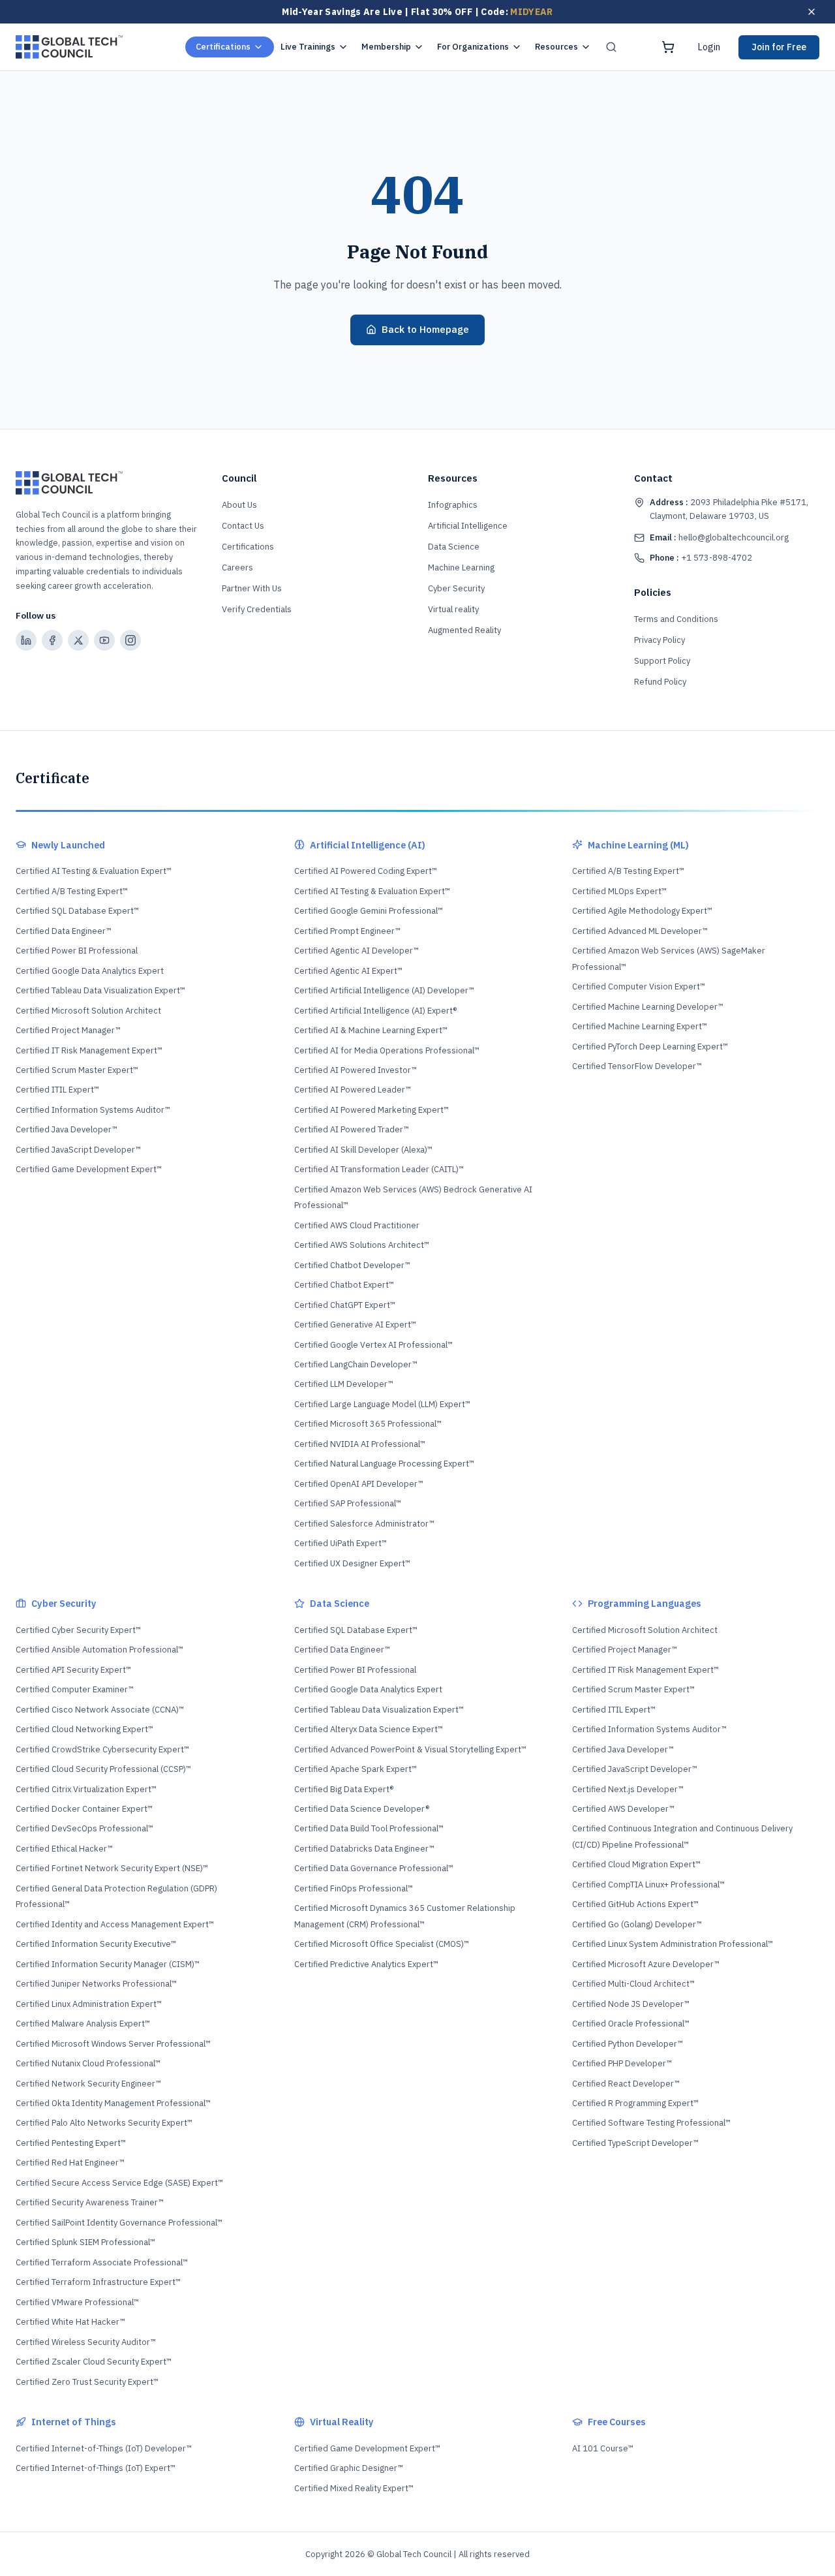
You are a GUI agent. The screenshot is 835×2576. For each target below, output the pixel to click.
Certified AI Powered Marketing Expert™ (372, 1110)
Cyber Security (456, 588)
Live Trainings (308, 47)
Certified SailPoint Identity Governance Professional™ (119, 2223)
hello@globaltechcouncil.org (719, 537)
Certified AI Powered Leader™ (353, 1090)
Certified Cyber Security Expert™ (78, 1630)
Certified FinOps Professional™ (354, 1888)
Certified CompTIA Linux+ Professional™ (648, 1885)
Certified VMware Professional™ (77, 2302)
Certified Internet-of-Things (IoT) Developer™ (104, 2448)
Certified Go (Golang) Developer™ (637, 1924)
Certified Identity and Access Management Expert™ (115, 1924)
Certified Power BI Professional (77, 951)
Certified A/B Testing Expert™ (72, 891)
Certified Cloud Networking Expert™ (84, 1729)
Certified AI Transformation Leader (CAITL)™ (379, 1169)
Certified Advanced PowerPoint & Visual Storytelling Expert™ (410, 1749)
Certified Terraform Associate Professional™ (102, 2262)
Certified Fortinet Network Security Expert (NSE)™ (112, 1868)
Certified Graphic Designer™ (349, 2468)
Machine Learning (461, 567)
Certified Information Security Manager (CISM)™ (108, 1964)
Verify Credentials (257, 609)
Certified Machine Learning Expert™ (640, 1026)
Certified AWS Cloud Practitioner (357, 1225)
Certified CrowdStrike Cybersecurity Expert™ (102, 1749)
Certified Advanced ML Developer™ (640, 931)
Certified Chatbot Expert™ (344, 1285)
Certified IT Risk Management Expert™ (89, 1050)
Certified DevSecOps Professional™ (84, 1828)
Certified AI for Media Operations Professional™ (387, 1050)
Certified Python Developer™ (628, 2044)
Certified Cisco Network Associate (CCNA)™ (100, 1710)
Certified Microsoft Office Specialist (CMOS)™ (382, 1944)
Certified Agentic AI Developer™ (357, 951)
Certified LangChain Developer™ (356, 1364)
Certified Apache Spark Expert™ (356, 1769)
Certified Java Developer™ (67, 1129)
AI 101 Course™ (603, 2448)
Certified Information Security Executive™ (96, 1944)
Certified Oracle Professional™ (631, 2024)
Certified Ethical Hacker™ (64, 1849)
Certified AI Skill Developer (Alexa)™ (363, 1150)
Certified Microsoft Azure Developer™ (646, 1964)
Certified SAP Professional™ (348, 1503)
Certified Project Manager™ (68, 1030)
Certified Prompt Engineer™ (347, 931)
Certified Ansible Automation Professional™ (99, 1650)
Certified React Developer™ (626, 2084)
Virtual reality (453, 609)
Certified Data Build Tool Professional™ (369, 1828)
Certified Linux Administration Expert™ (89, 2004)
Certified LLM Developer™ (344, 1384)
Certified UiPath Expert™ (341, 1543)
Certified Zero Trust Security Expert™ (87, 2382)
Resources (556, 47)
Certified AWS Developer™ (623, 1809)
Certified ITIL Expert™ (57, 1090)
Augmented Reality (464, 630)
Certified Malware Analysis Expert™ (83, 2024)
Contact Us (243, 526)
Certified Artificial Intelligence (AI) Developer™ (384, 990)
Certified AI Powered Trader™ (352, 1129)
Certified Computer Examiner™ (75, 1689)
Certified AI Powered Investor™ (356, 1070)
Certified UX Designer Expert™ (352, 1563)
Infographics (453, 505)
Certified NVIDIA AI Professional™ (360, 1444)
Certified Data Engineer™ (64, 931)
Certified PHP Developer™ (622, 2063)
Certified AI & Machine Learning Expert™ (371, 1030)
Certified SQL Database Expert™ (77, 911)
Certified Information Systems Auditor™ (93, 1110)
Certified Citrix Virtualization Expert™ (86, 1789)
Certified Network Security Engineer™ (88, 2084)
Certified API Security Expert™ (73, 1670)
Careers (237, 567)
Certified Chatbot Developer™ (352, 1265)
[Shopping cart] (668, 47)
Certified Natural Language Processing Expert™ (384, 1464)
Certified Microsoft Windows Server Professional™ (113, 2044)
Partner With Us (252, 588)
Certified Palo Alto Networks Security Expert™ (104, 2123)
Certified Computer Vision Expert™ (639, 986)
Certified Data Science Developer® (362, 1809)
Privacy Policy (660, 640)
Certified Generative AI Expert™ (355, 1325)
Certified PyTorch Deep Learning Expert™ (650, 1047)
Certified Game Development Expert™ (89, 1169)
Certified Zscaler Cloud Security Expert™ (94, 2362)
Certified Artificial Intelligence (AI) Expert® (375, 1011)
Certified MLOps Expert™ (619, 891)
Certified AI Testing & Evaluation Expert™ (94, 871)
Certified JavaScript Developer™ (78, 1150)
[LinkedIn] (26, 640)
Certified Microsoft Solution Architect (88, 1011)
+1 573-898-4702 (701, 558)
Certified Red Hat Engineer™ (70, 2163)
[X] (78, 640)
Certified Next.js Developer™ (628, 1789)
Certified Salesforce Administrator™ (364, 1524)
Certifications (223, 47)
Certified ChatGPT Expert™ (345, 1305)
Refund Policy (660, 682)
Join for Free (779, 47)
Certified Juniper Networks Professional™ (96, 1984)
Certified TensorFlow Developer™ (637, 1066)
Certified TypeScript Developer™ (635, 2143)
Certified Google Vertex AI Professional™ (373, 1345)
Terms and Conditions (676, 619)
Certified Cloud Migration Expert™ (636, 1864)
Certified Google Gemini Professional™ (369, 911)
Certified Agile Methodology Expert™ (642, 911)
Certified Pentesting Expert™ (71, 2143)
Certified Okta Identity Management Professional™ (113, 2103)
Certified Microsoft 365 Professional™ (368, 1424)
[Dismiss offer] (812, 12)
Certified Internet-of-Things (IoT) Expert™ (96, 2468)
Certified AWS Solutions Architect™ (362, 1245)
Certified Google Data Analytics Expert (90, 971)
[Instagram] (130, 640)
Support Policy (662, 661)
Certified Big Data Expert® (344, 1789)
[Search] (611, 47)
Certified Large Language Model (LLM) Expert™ (382, 1404)
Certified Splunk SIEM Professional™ (85, 2242)
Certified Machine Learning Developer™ (648, 1007)
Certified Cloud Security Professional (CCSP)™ (103, 1769)
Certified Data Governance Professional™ (374, 1868)
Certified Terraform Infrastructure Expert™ (98, 2282)
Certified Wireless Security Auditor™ (86, 2342)
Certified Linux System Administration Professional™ (673, 1944)
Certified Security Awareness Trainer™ (90, 2202)
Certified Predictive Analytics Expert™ (366, 1964)
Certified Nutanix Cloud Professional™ (88, 2063)
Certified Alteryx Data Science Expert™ (369, 1729)
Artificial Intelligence (468, 526)
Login (709, 47)
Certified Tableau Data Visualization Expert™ (100, 990)
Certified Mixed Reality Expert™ (354, 2488)
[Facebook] (52, 640)
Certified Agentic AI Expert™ (348, 971)
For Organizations (473, 47)
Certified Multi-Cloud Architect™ (633, 1984)
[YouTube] (104, 640)
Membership (386, 47)
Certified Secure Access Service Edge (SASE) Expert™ (119, 2183)
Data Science (454, 547)
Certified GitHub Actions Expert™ (635, 1904)
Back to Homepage (425, 329)
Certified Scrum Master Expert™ (77, 1070)
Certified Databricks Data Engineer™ (364, 1849)
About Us (239, 505)
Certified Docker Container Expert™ (84, 1809)
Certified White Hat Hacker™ (70, 2322)
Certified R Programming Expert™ (635, 2103)
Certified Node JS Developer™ (631, 2004)
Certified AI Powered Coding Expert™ (366, 871)
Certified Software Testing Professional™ (651, 2123)
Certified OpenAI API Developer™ (359, 1484)
